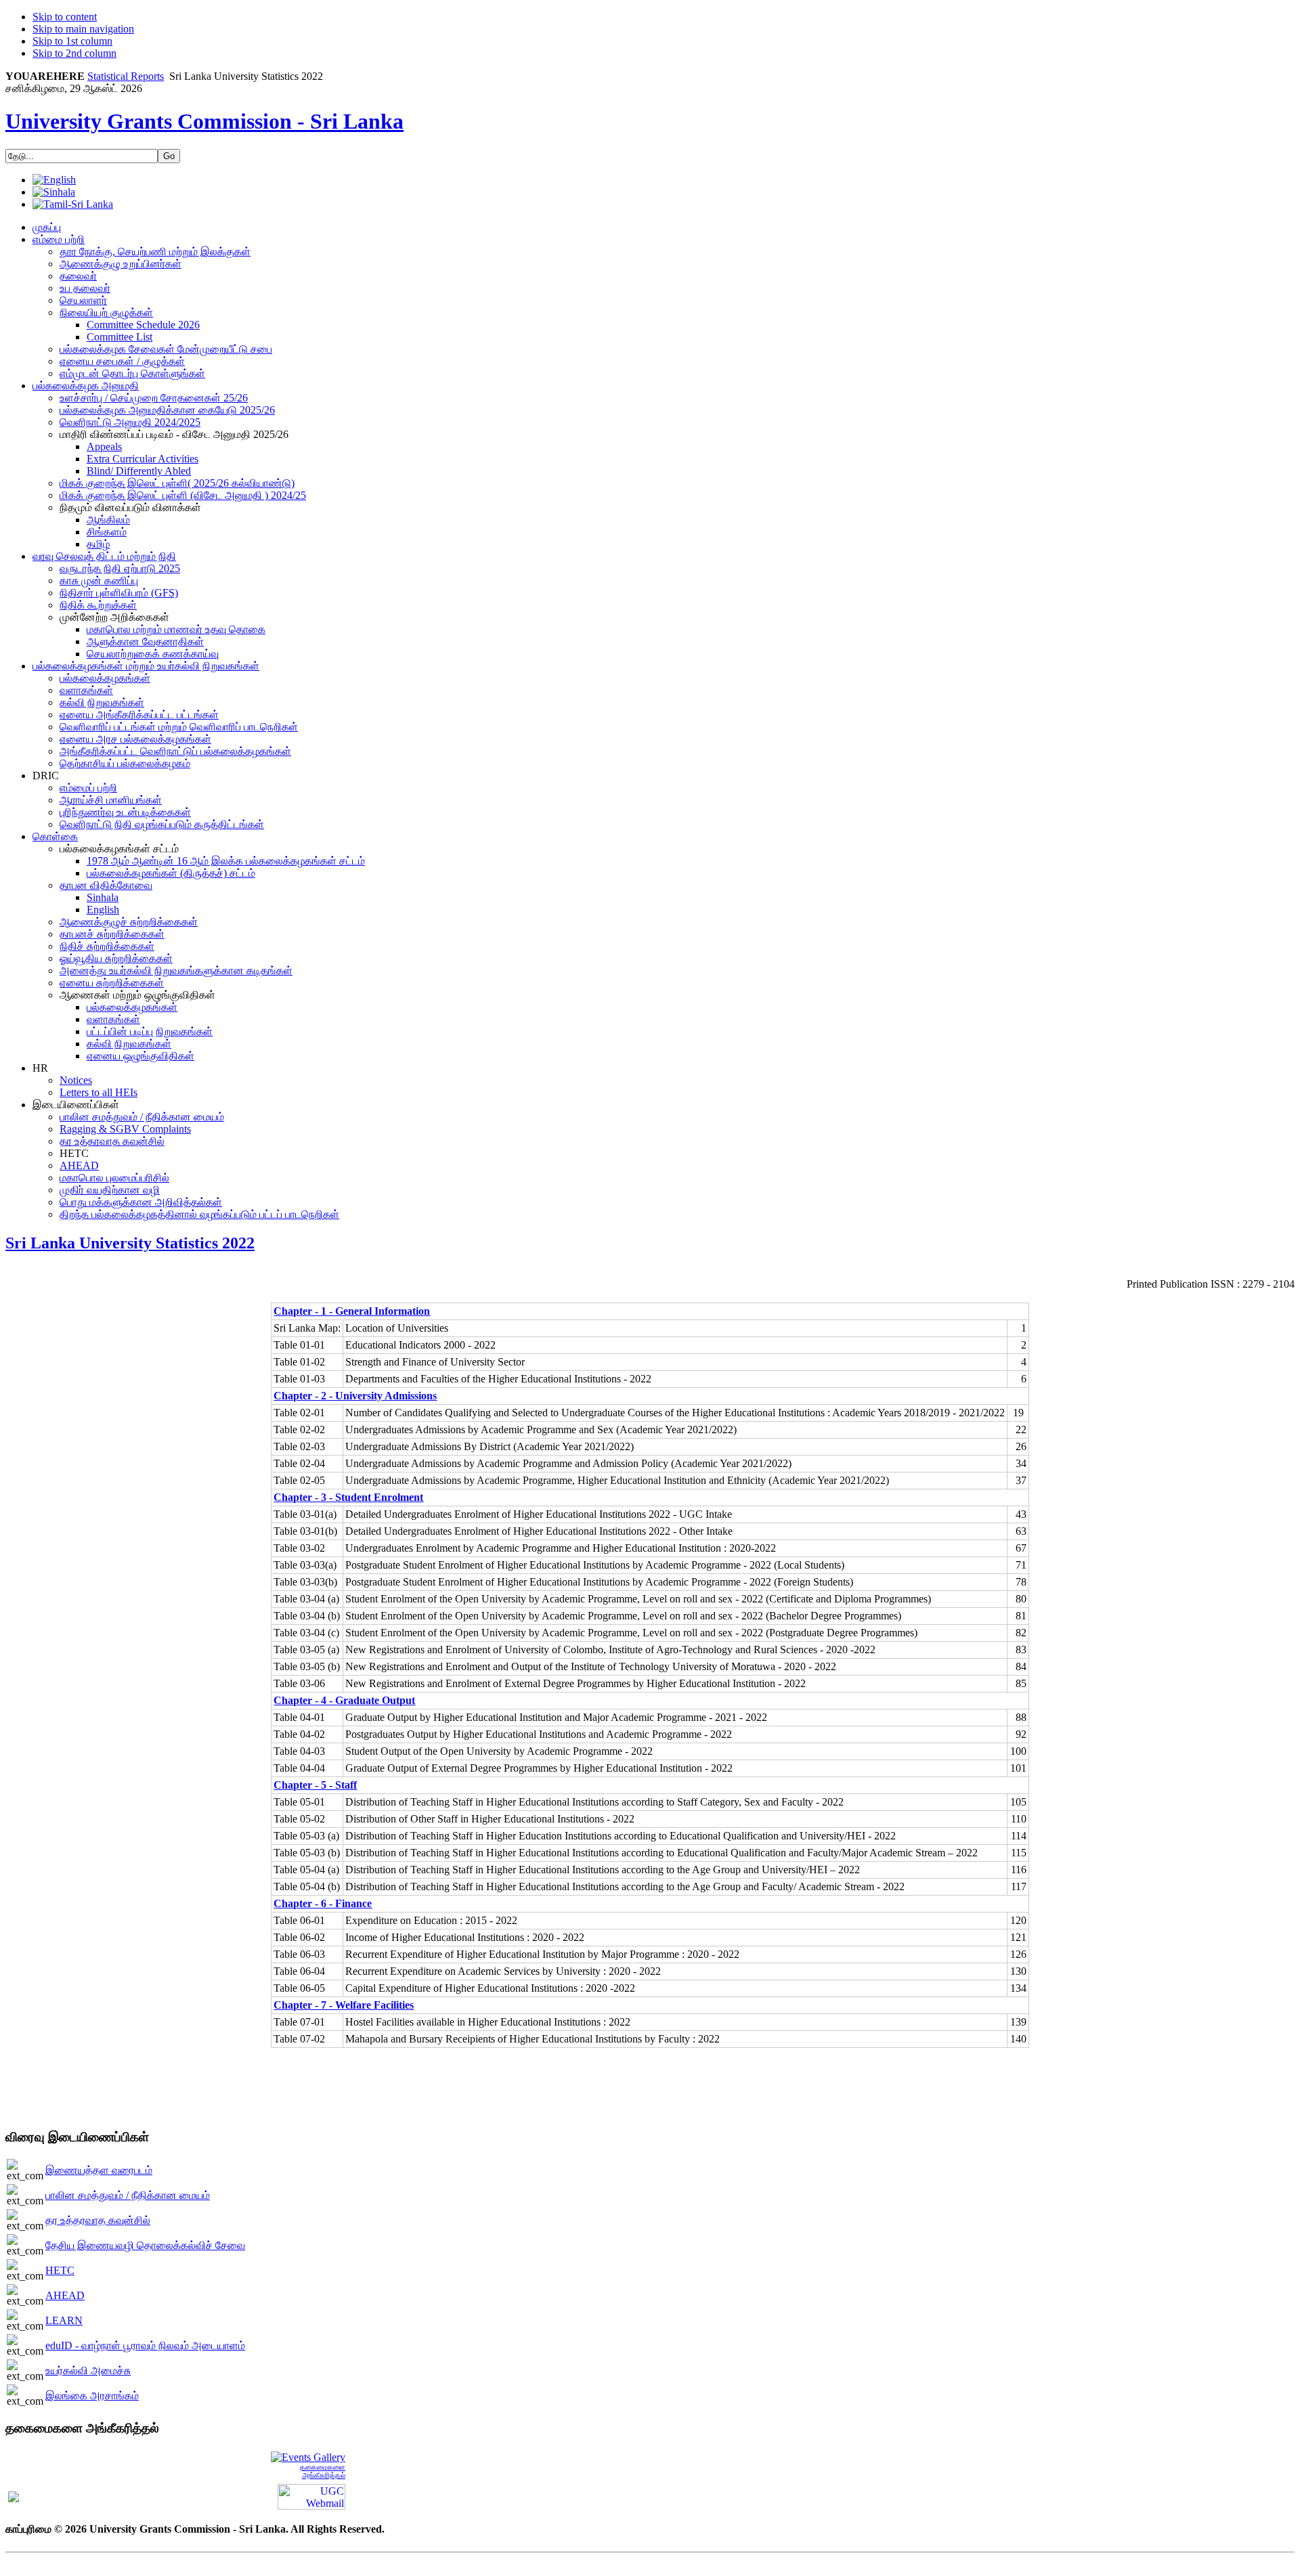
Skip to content (65, 17)
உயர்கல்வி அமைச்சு (88, 2371)
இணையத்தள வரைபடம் (99, 2170)
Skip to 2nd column (74, 53)
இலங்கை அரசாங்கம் (92, 2396)
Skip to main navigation (83, 29)
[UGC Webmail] (311, 2496)
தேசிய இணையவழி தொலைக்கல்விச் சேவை (145, 2245)
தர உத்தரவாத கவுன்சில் (98, 2220)
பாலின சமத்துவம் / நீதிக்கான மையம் (128, 2195)
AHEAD (65, 2295)
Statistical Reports (126, 76)
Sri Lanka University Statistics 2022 (130, 1243)
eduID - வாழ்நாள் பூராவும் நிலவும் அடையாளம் (145, 2345)
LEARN (64, 2320)
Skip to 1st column (72, 41)
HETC (60, 2270)
